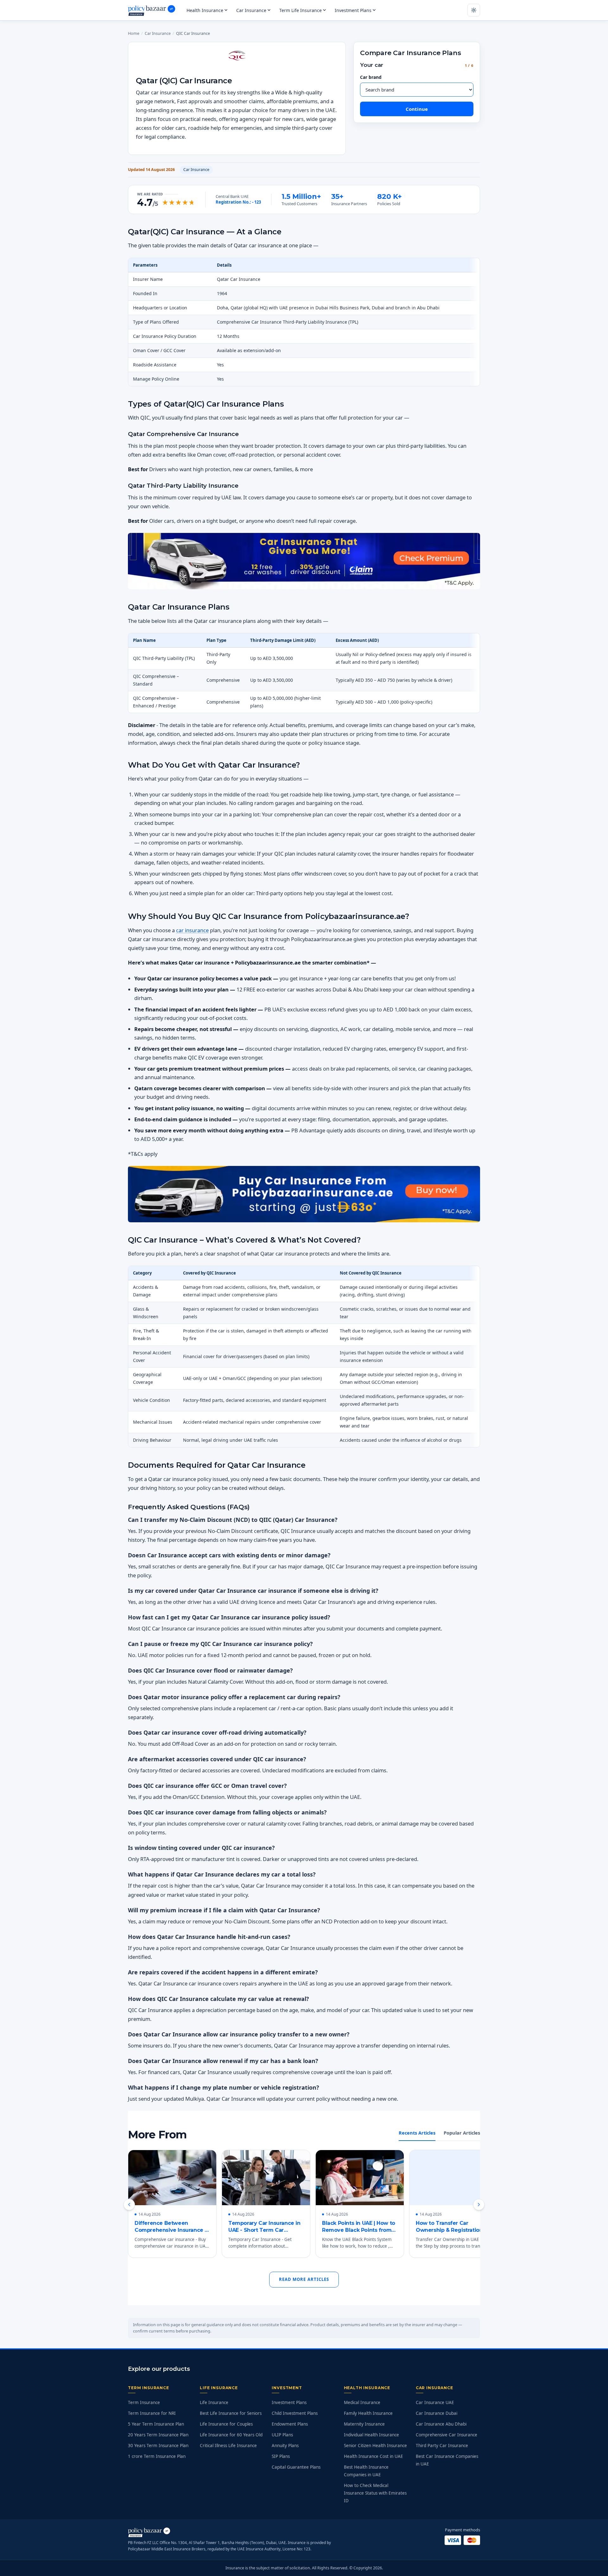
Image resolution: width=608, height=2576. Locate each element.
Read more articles (304, 2279)
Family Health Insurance (368, 2413)
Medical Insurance (362, 2402)
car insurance (192, 930)
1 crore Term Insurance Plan (157, 2456)
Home (134, 33)
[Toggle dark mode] (474, 10)
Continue (417, 109)
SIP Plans (281, 2456)
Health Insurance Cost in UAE (374, 2456)
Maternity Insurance (364, 2424)
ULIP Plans (282, 2435)
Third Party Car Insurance (442, 2446)
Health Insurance (205, 10)
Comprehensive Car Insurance (446, 2435)
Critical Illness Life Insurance (228, 2446)
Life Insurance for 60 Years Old (231, 2435)
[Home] (152, 10)
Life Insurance (214, 2402)
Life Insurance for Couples (226, 2424)
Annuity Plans (285, 2446)
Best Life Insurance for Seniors (231, 2413)
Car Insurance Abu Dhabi (441, 2424)
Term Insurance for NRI (152, 2413)
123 (258, 202)
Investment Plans (353, 10)
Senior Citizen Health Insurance (375, 2446)
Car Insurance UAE (435, 2402)
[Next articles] (479, 2205)
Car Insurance (251, 10)
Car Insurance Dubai (437, 2413)
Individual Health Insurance (371, 2435)
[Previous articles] (129, 2205)
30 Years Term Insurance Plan (158, 2446)
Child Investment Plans (295, 2413)
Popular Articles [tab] (462, 2133)
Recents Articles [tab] (417, 2133)
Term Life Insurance (301, 10)
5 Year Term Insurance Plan (156, 2424)
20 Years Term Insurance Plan (158, 2435)
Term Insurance (144, 2402)
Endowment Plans (290, 2424)
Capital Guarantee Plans (296, 2467)
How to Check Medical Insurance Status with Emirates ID (375, 2493)
